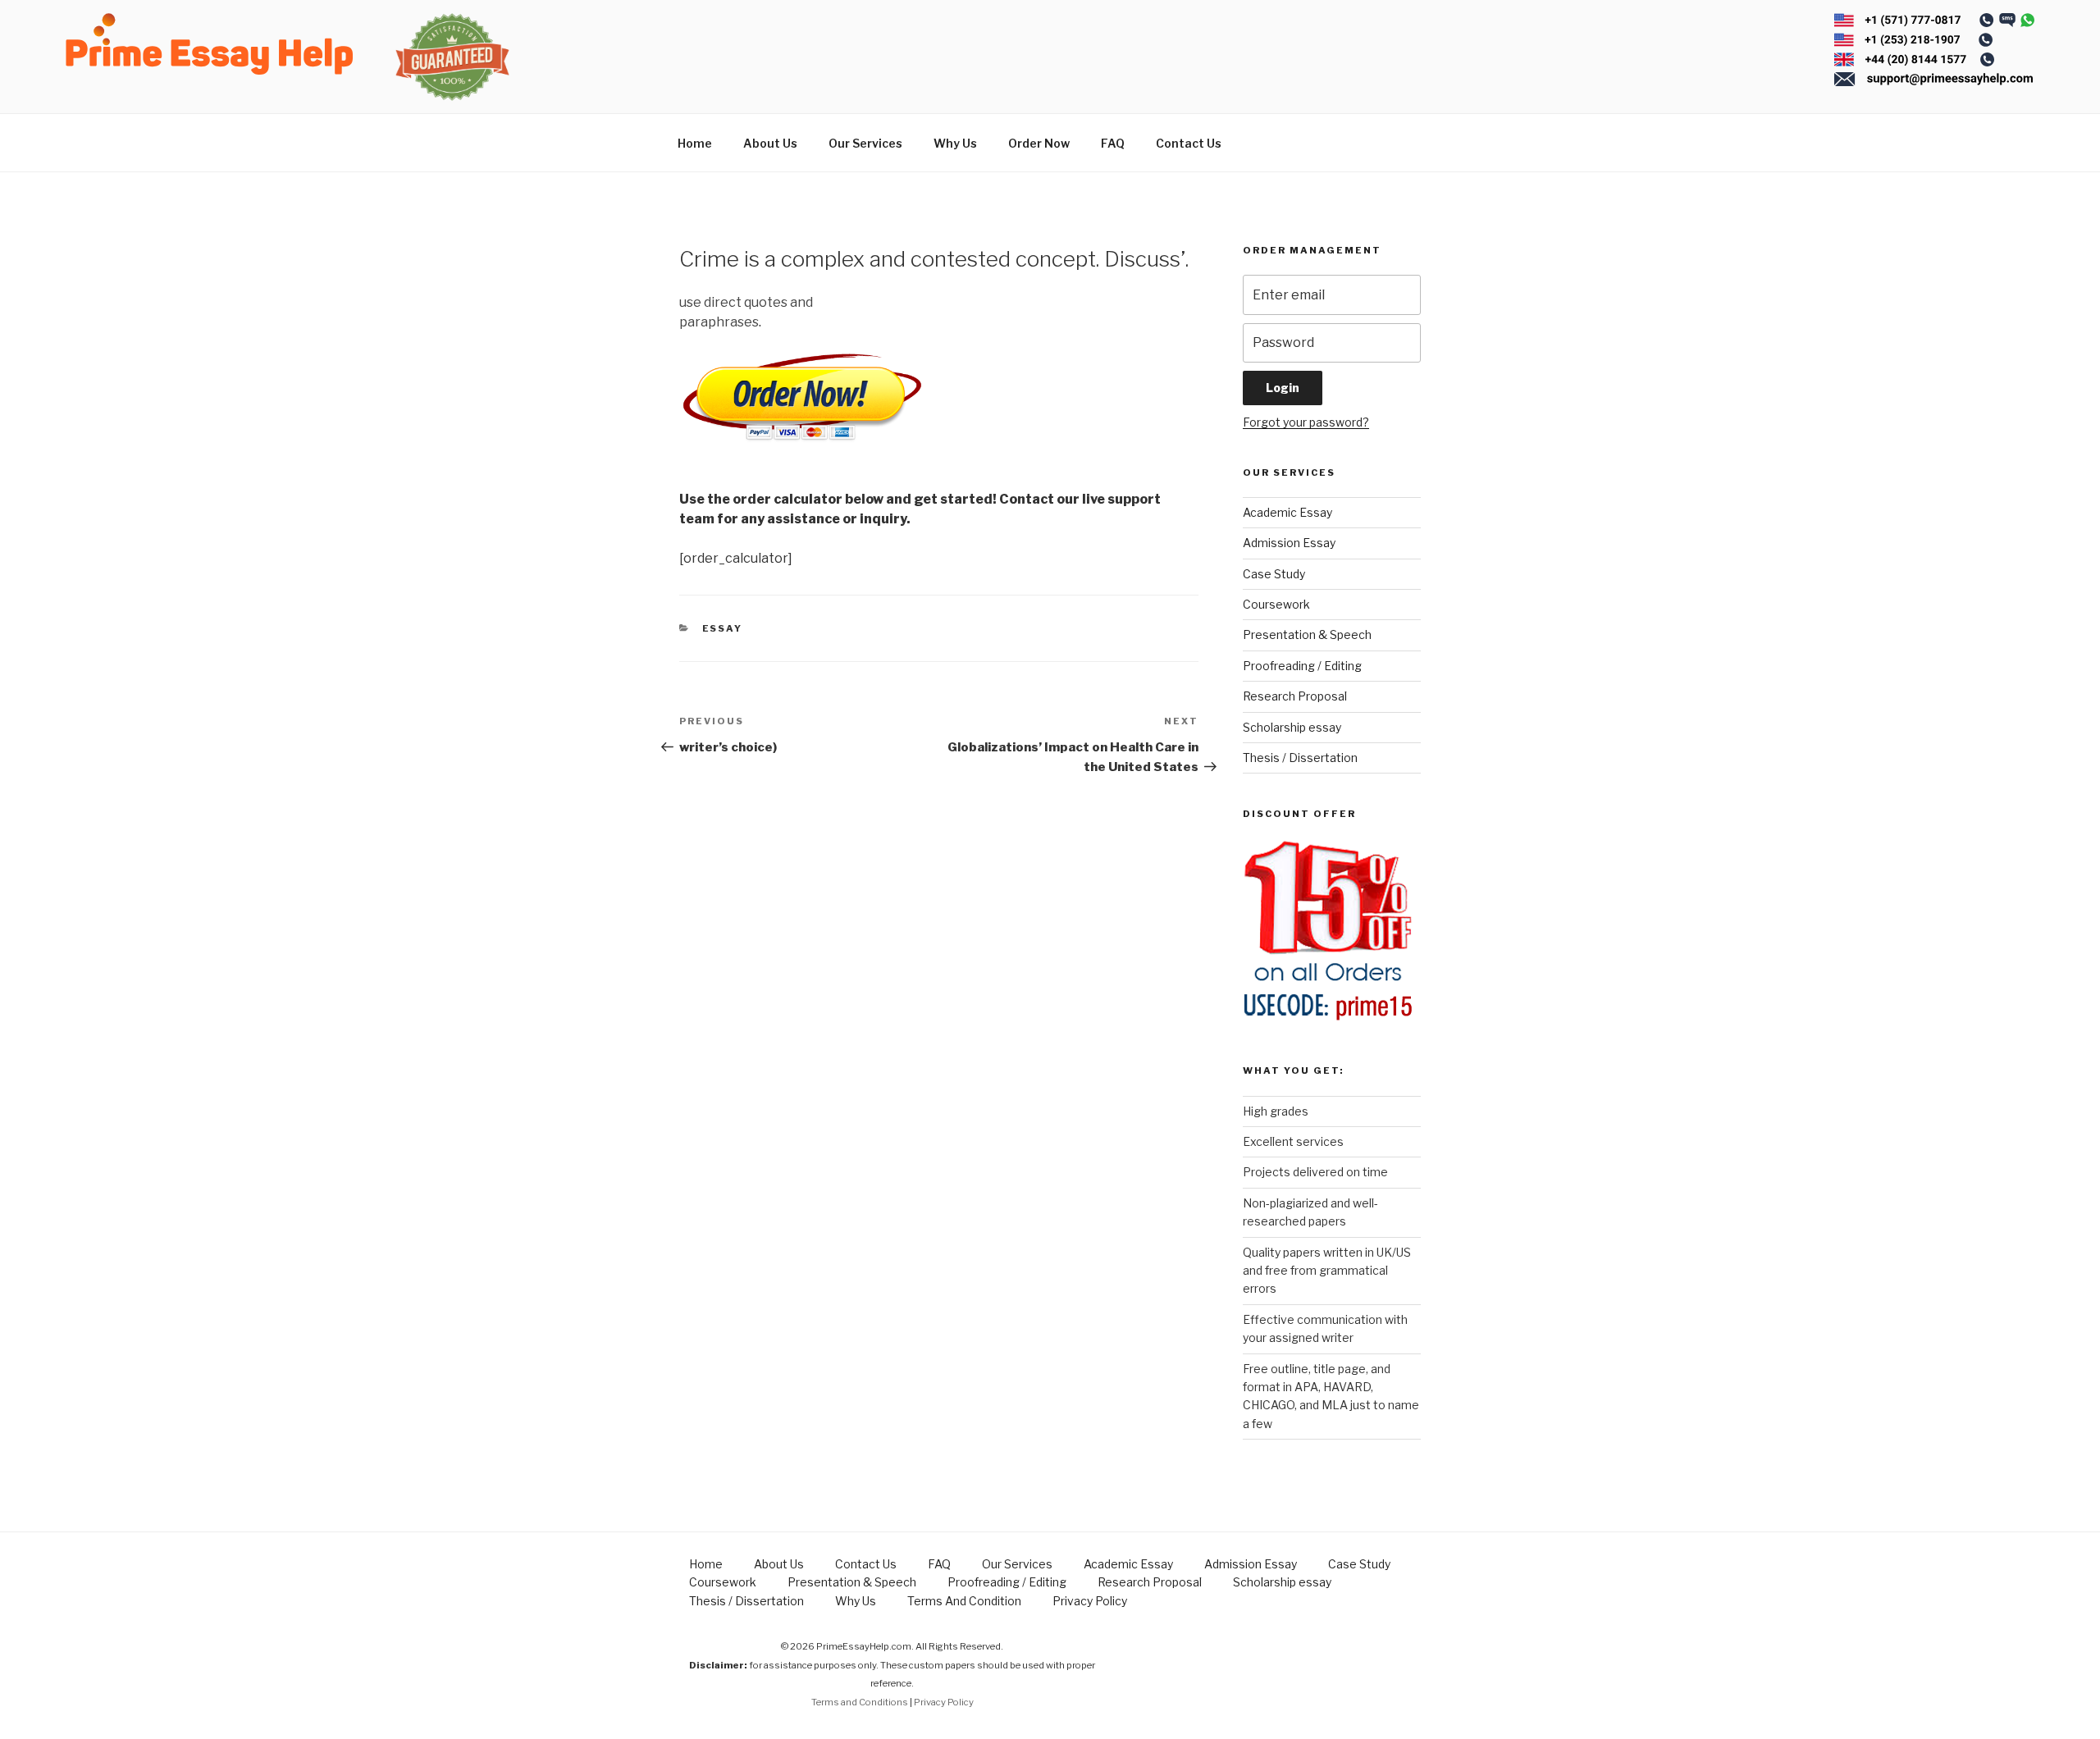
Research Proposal (1295, 696)
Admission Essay (1289, 543)
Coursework (1276, 604)
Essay (723, 628)
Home (695, 143)
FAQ (1113, 143)
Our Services (865, 143)
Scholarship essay (1292, 727)
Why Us (955, 143)
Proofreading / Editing (1302, 666)
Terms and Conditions (860, 1702)
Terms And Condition (964, 1601)
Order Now (1039, 143)
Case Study (1274, 574)
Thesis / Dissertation (1300, 758)
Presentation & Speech (1307, 634)
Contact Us (1189, 143)
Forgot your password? (1306, 422)
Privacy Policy (1090, 1601)
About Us (770, 143)
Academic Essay (1287, 512)
